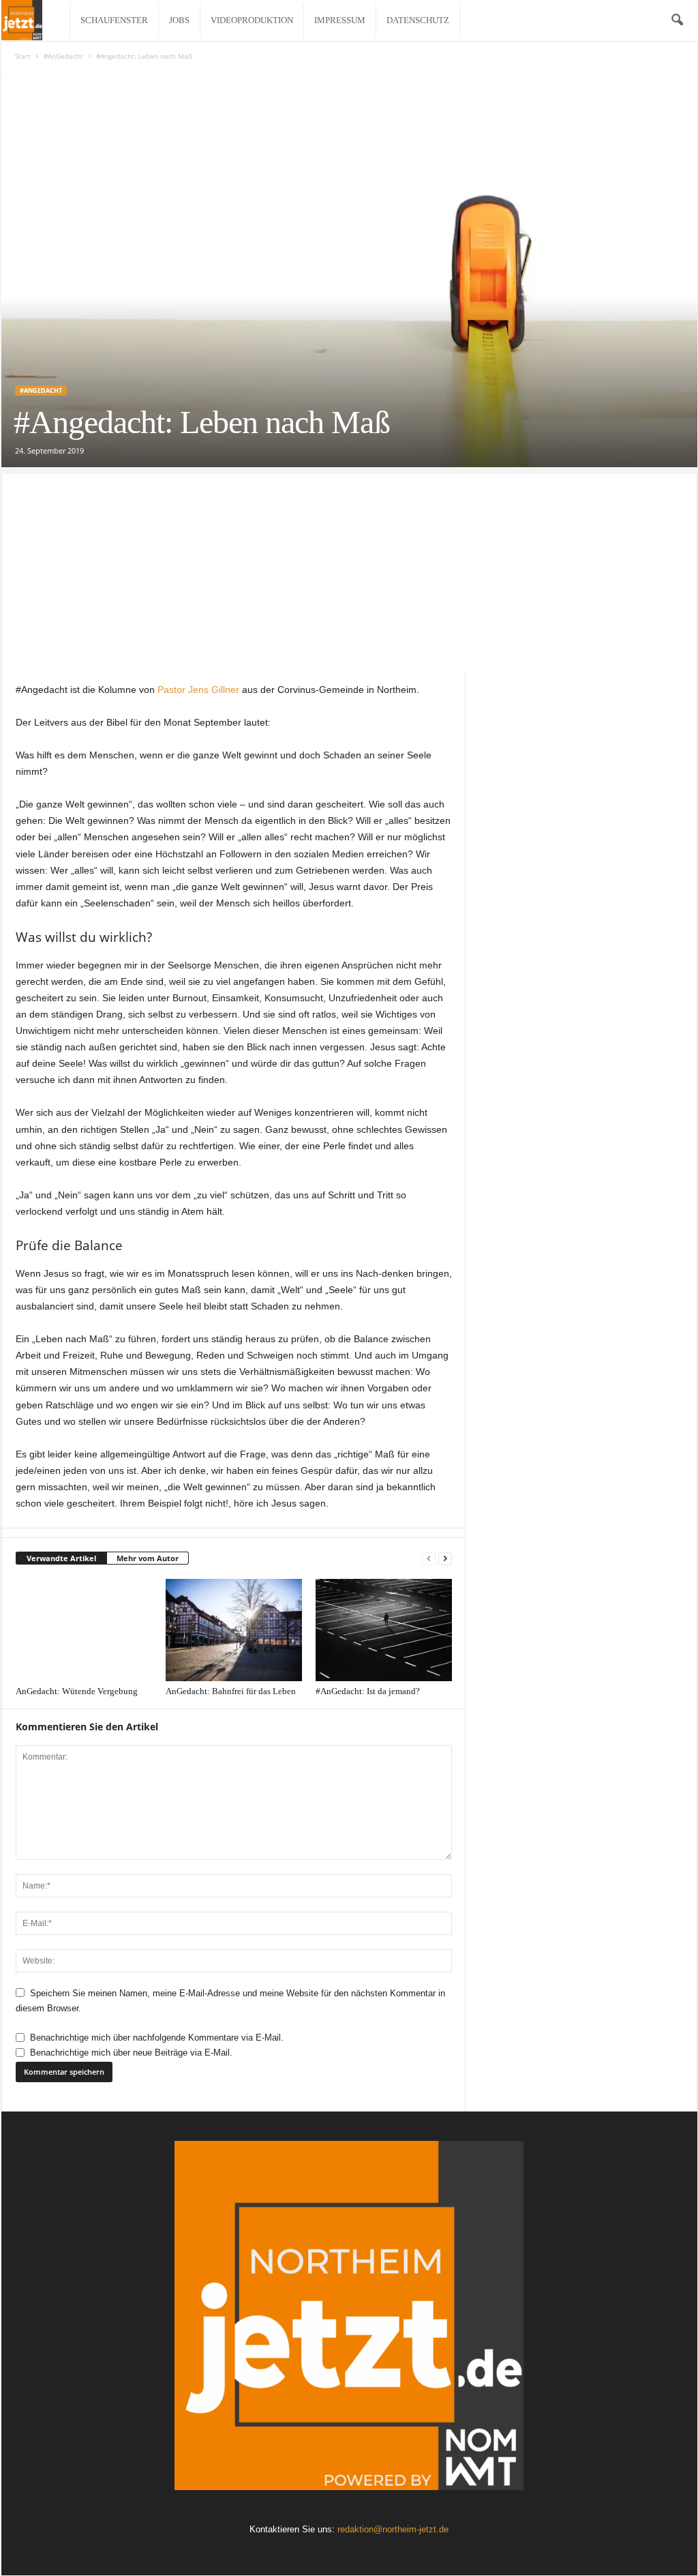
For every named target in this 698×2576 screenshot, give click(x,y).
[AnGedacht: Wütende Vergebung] (84, 1630)
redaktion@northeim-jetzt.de (393, 2529)
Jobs (179, 20)
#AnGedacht (63, 56)
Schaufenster (114, 20)
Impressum (340, 20)
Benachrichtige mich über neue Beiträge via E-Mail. (131, 2053)
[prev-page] (429, 1559)
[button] (677, 20)
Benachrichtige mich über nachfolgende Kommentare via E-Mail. (157, 2038)
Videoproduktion (252, 20)
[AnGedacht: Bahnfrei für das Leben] (234, 1630)
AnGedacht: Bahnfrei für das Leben (231, 1691)
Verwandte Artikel (61, 1558)
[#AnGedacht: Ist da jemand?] (384, 1630)
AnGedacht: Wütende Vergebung (77, 1691)
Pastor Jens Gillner (198, 690)
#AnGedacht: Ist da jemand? (368, 1691)
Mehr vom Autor (148, 1558)
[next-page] (445, 1559)
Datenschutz (418, 20)
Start (23, 56)
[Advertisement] (349, 569)
